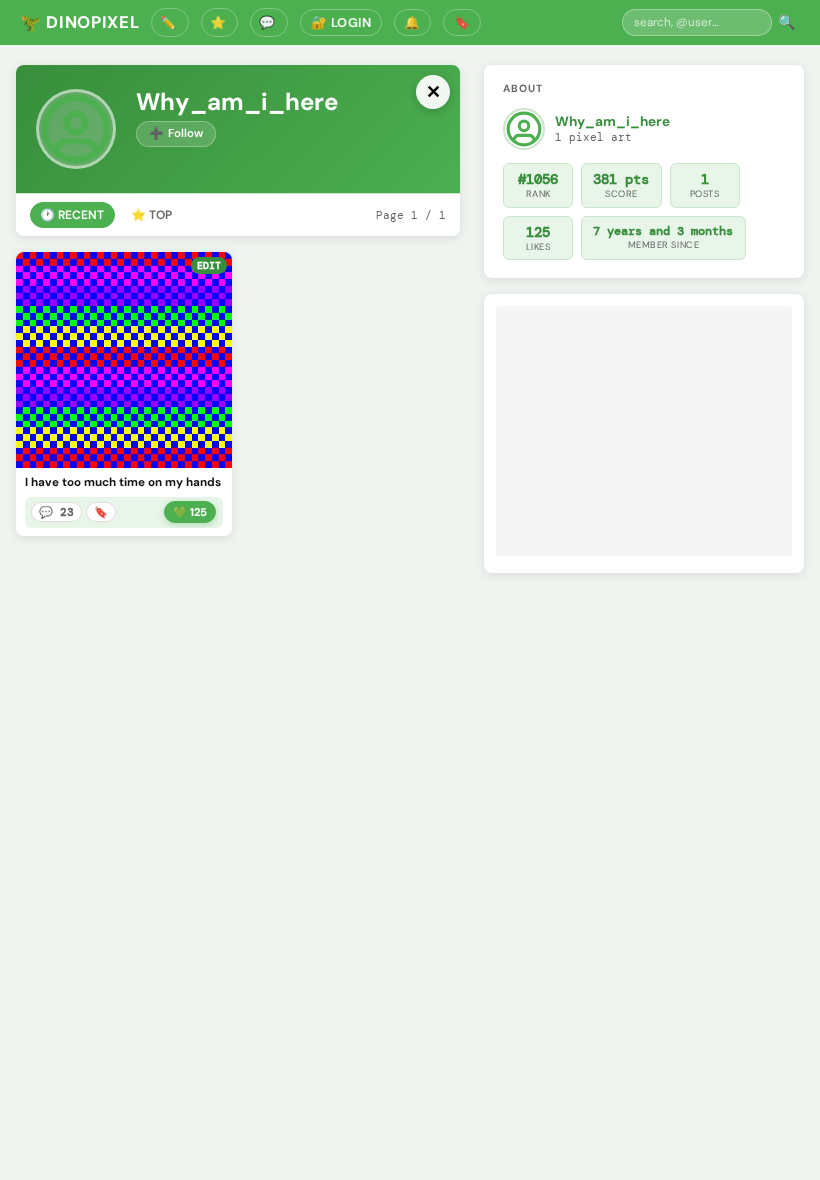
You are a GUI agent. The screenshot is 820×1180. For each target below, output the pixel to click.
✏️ (119, 449)
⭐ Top (151, 215)
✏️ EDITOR (170, 22)
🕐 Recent (72, 215)
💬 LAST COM (269, 22)
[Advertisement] (644, 431)
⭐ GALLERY (220, 22)
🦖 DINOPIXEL (79, 22)
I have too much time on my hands (123, 482)
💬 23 (56, 512)
